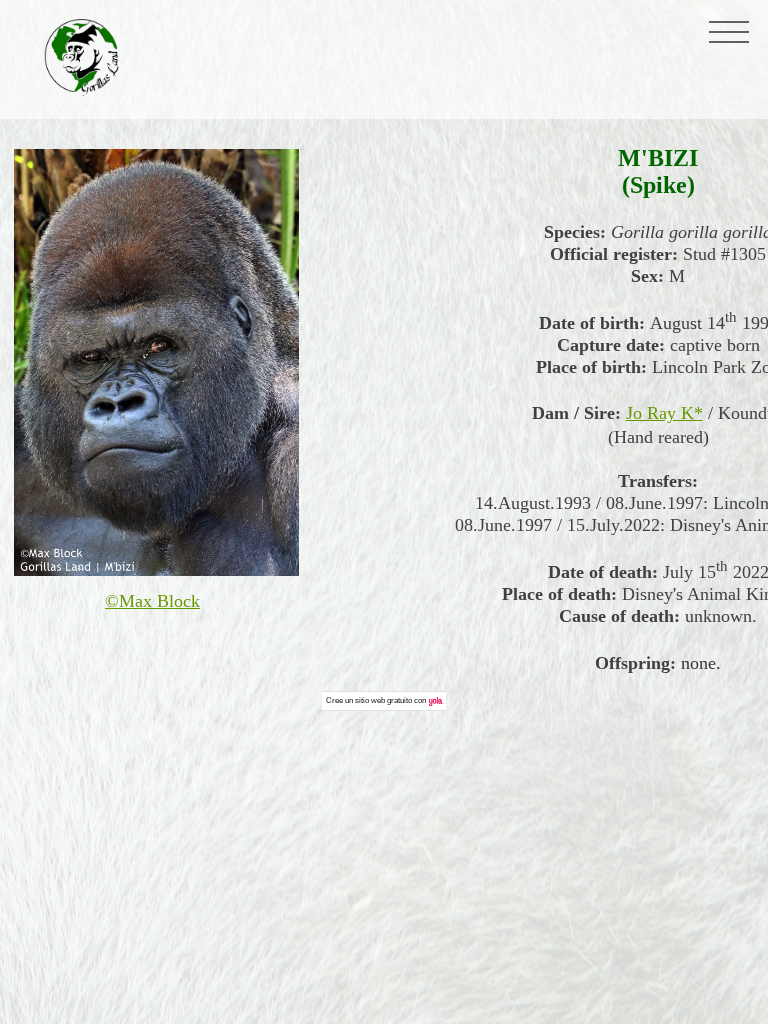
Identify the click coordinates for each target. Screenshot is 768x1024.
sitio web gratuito (383, 700)
